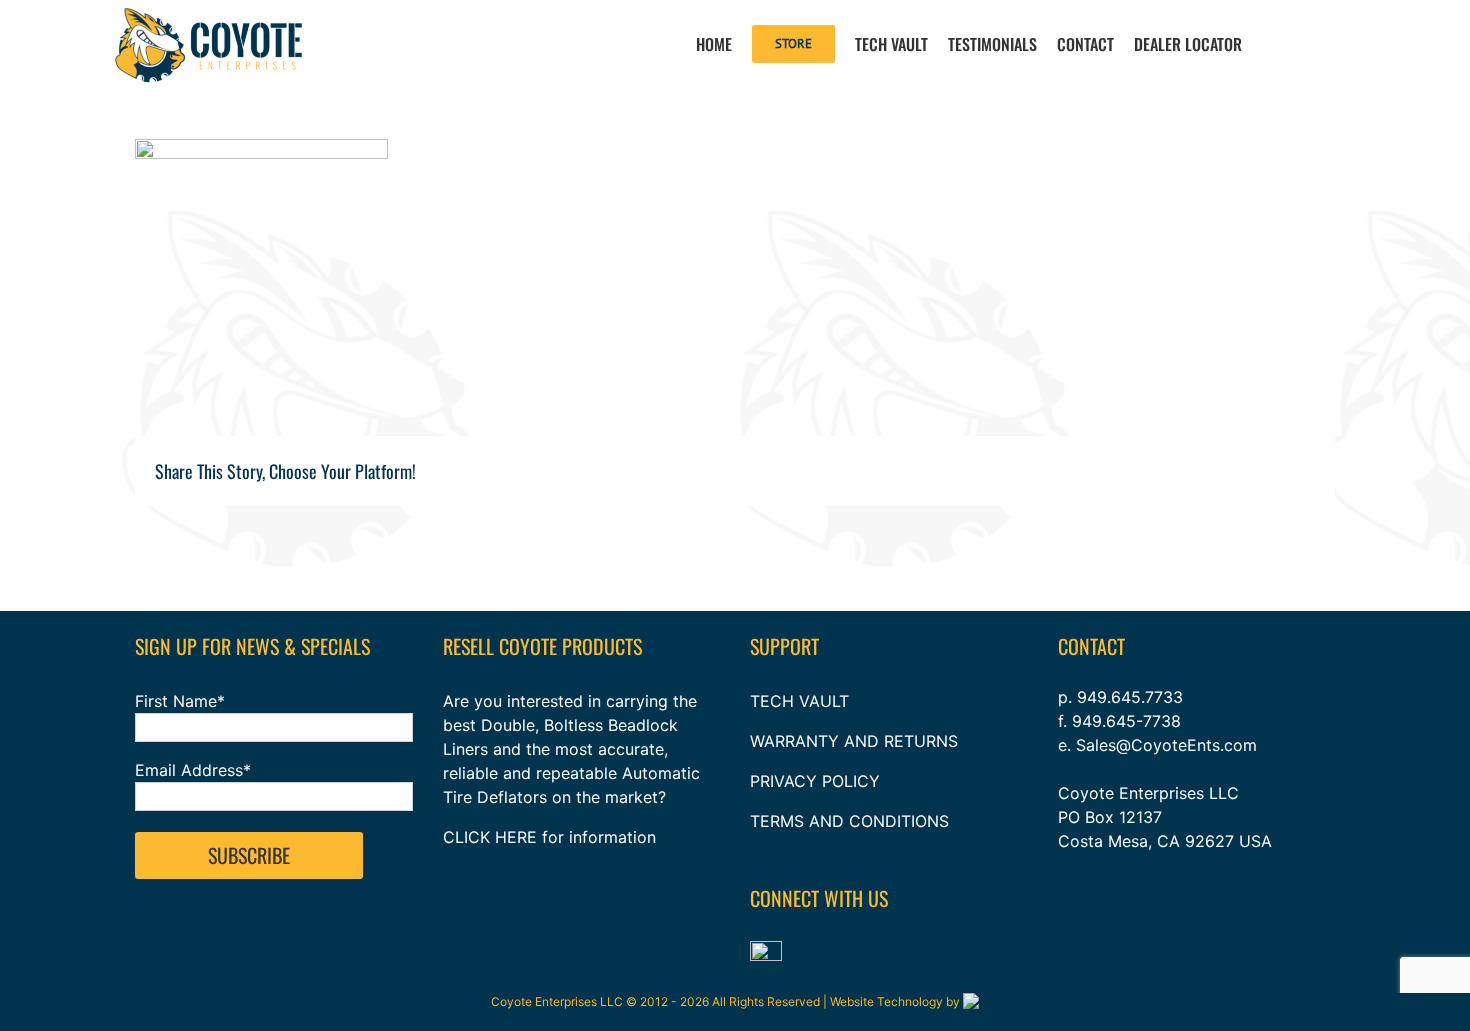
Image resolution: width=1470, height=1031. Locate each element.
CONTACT (1091, 646)
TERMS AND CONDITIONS (849, 821)
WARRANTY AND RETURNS (854, 741)
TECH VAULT (799, 701)
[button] (1309, 42)
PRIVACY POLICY (815, 781)
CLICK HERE (490, 837)
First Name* (180, 701)
